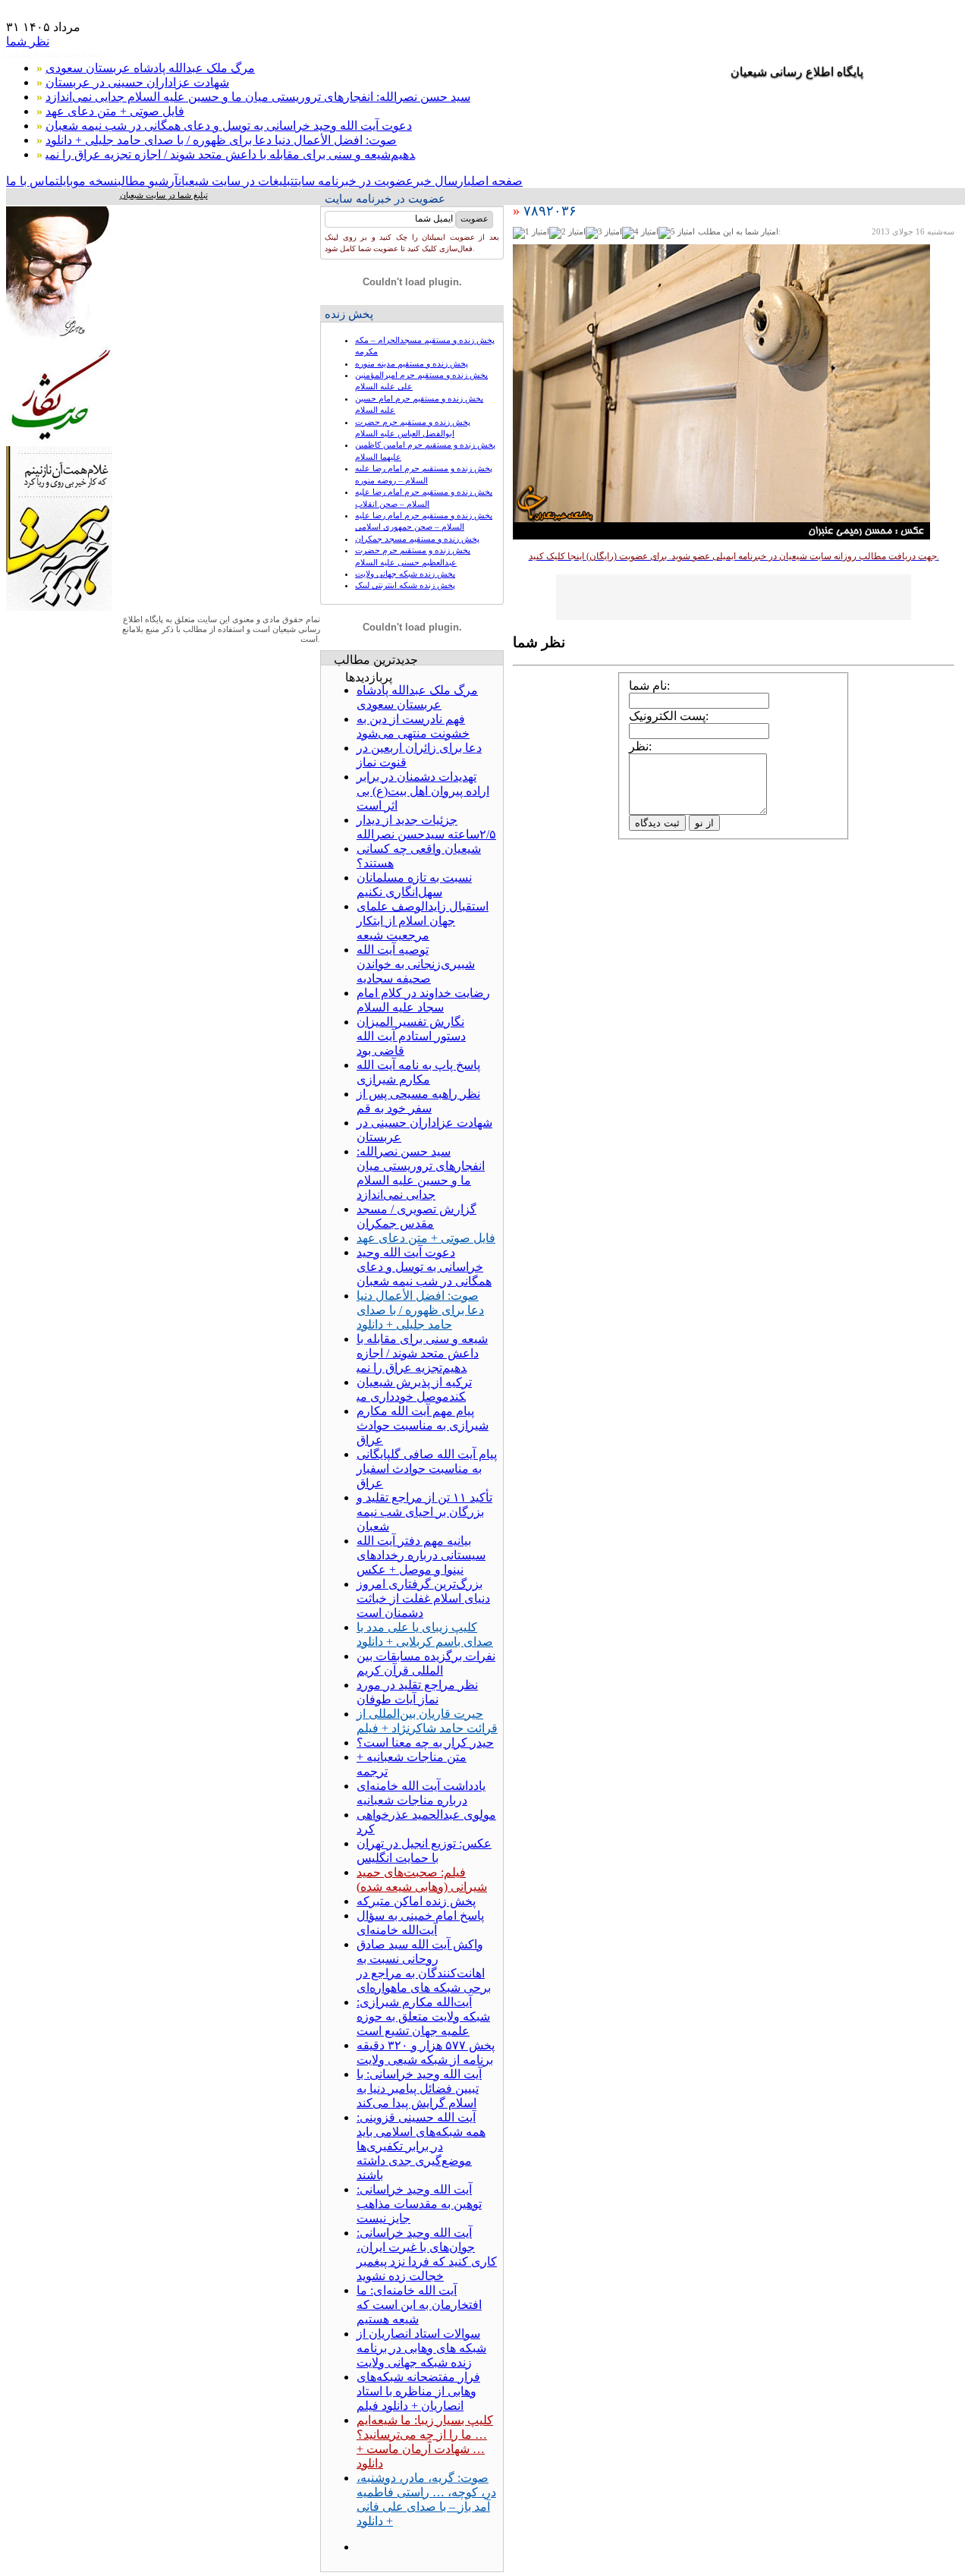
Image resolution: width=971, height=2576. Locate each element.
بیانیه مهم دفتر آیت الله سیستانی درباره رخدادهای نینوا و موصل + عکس (421, 1555)
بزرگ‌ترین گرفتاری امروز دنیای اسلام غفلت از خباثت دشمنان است (423, 1598)
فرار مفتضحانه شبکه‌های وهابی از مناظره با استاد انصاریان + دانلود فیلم (418, 2391)
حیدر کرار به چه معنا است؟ (425, 1742)
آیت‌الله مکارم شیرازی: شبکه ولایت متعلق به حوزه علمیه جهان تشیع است (423, 2016)
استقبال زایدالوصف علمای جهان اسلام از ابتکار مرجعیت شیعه (423, 921)
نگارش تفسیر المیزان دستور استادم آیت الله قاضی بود (411, 1036)
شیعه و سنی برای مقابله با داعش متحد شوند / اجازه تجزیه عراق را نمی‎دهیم (230, 154)
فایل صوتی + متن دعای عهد (115, 111)
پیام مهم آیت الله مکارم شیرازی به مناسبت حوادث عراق (423, 1425)
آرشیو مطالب (148, 181)
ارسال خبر (440, 181)
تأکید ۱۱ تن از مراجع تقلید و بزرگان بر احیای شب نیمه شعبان (424, 1512)
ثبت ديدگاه (657, 823)
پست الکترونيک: (669, 716)
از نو (704, 823)
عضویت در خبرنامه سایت (354, 181)
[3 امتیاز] (604, 233)
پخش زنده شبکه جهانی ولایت (405, 574)
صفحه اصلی (495, 181)
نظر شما (28, 41)
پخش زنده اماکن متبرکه (416, 1901)
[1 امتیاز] (531, 233)
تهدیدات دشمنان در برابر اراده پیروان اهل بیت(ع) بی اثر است (423, 791)
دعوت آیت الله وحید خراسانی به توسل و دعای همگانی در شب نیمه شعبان (229, 126)
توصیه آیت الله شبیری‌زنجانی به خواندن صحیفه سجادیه (416, 964)
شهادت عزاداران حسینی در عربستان (137, 82)
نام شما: (649, 686)
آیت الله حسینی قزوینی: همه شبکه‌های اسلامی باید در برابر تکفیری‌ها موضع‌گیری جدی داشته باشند (421, 2146)
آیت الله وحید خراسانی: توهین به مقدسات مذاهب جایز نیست (419, 2204)
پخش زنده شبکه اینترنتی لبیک (405, 585)
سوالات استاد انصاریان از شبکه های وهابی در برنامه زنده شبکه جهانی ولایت (421, 2348)
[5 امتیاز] (677, 233)
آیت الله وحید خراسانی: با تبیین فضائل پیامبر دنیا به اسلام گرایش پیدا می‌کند (419, 2088)
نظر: (640, 746)
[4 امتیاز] (640, 233)
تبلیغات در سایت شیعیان (236, 181)
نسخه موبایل (88, 181)
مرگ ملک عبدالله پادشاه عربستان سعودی (150, 68)
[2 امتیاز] (567, 233)
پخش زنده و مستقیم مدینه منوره (412, 363)
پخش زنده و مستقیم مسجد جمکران (417, 539)
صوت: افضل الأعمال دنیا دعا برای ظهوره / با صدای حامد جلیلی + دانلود (221, 140)
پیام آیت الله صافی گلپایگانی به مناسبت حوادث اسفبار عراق (427, 1469)
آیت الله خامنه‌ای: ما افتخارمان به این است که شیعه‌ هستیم (419, 2305)
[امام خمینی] (59, 342)
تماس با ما (33, 181)
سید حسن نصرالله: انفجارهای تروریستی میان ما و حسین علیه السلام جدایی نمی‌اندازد (258, 97)
